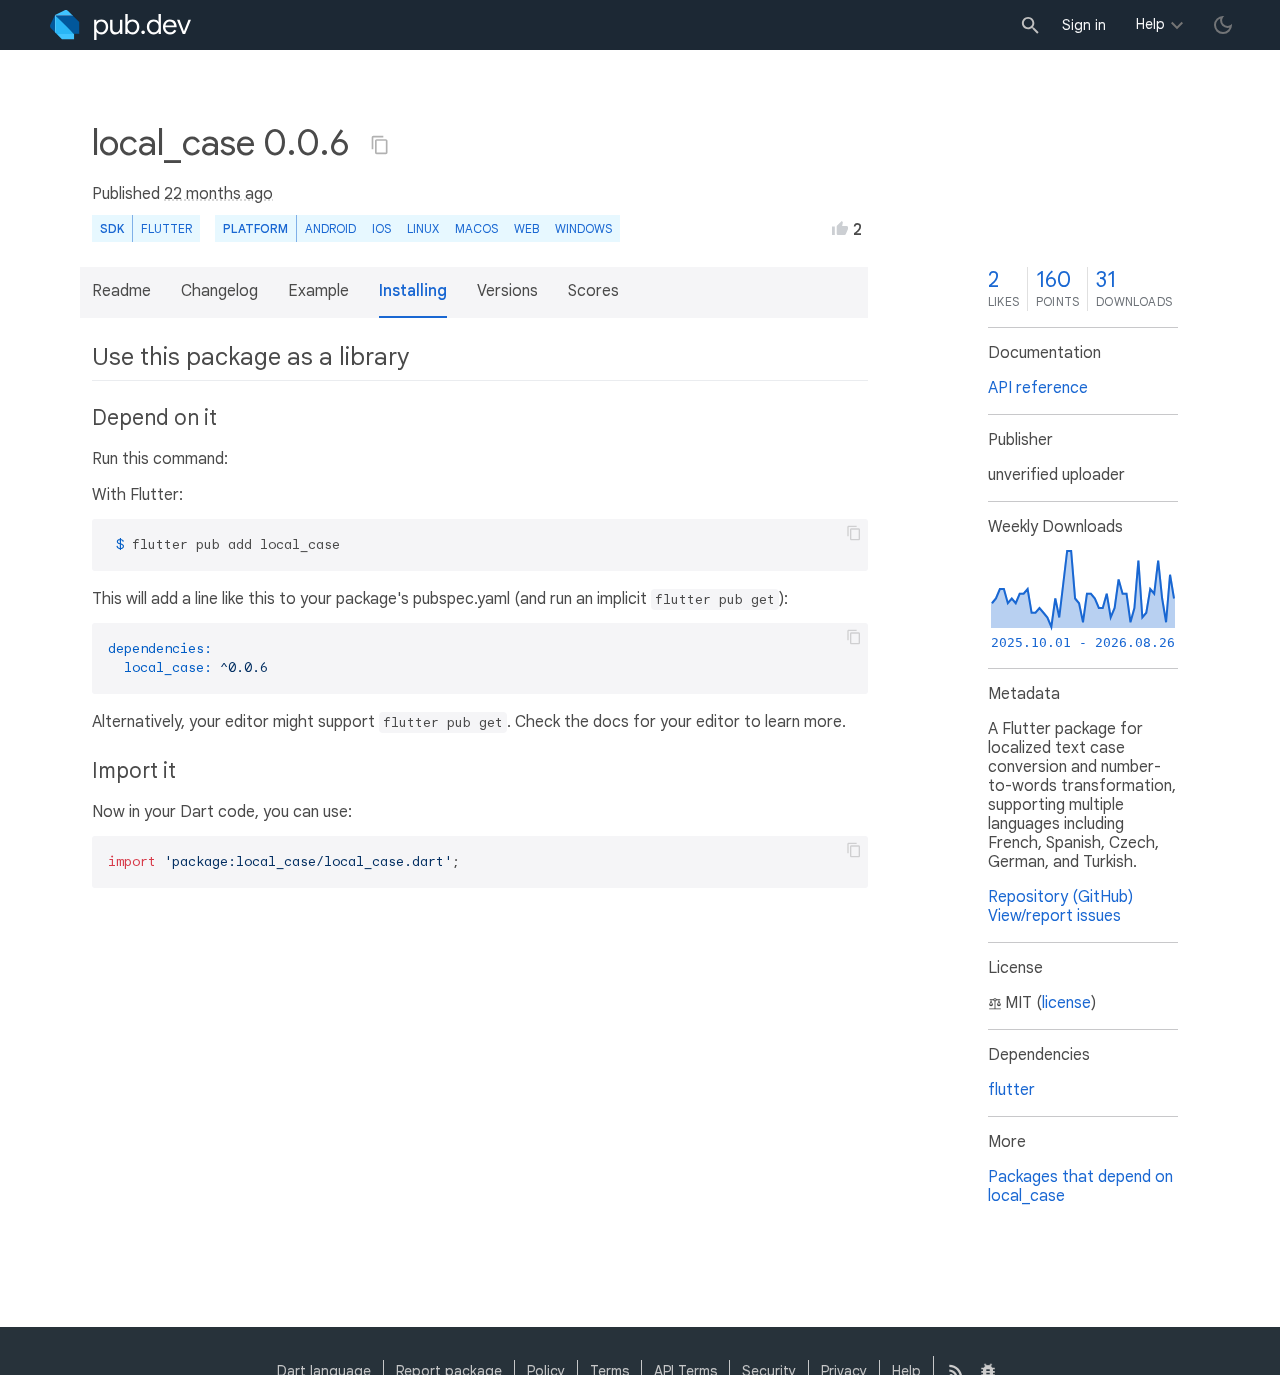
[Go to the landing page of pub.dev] (120, 25)
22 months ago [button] (218, 194)
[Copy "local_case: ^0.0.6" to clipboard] (380, 145)
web (526, 228)
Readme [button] (121, 291)
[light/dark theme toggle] (1223, 25)
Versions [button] (507, 291)
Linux (423, 228)
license (1066, 1003)
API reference (1038, 388)
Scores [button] (593, 291)
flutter (1011, 1090)
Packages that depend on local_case (1080, 1186)
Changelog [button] (219, 291)
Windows (583, 228)
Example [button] (318, 291)
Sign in (1084, 25)
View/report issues (1054, 916)
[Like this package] (840, 228)
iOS (381, 228)
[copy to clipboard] (854, 533)
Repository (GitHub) (1060, 897)
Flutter (166, 228)
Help (1150, 24)
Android (330, 228)
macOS (476, 228)
